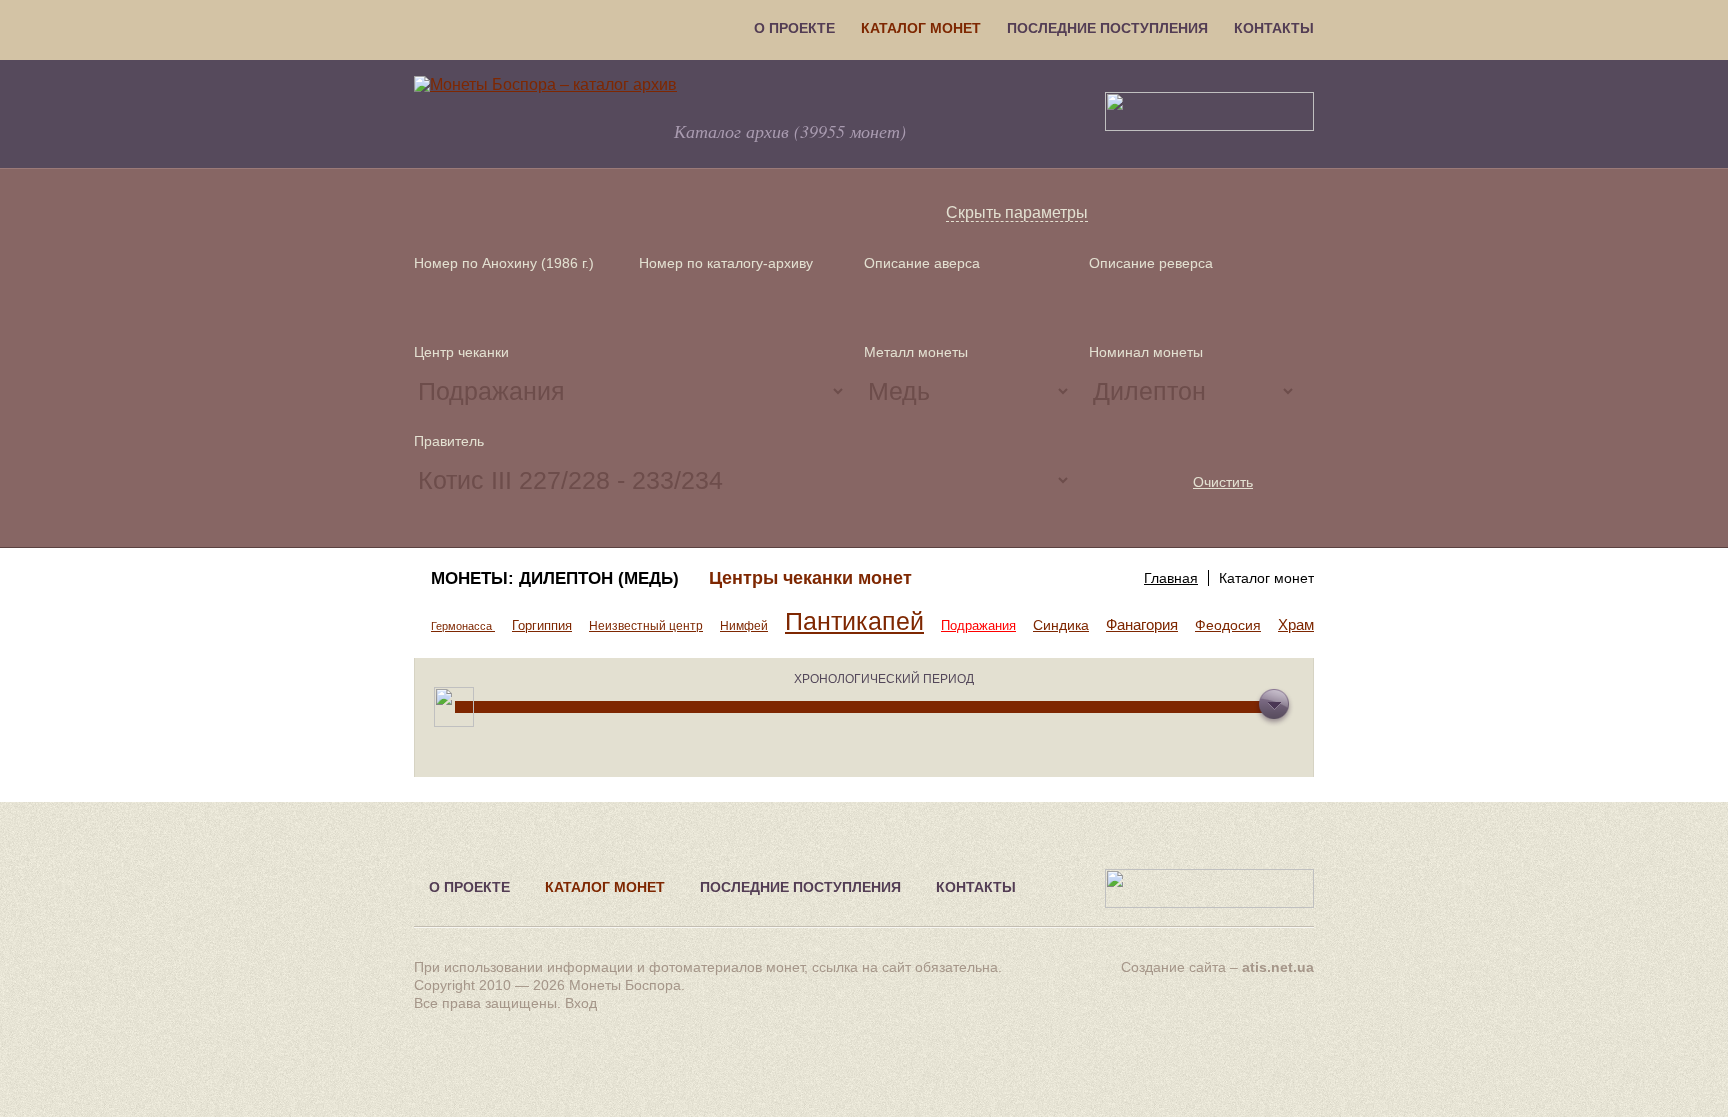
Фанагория (1142, 624)
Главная (1171, 578)
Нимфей (744, 626)
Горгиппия (542, 625)
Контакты (1274, 28)
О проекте (794, 28)
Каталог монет (921, 28)
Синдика (1061, 625)
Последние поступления (1107, 28)
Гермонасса (463, 626)
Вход (581, 1003)
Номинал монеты (1146, 352)
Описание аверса (922, 263)
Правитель (449, 441)
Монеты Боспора (625, 985)
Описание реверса (1151, 263)
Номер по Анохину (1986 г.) (504, 263)
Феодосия (1228, 625)
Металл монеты (916, 352)
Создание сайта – (1217, 967)
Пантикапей (854, 621)
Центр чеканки (461, 352)
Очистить (1223, 482)
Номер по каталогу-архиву (726, 263)
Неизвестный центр (646, 626)
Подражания (978, 625)
